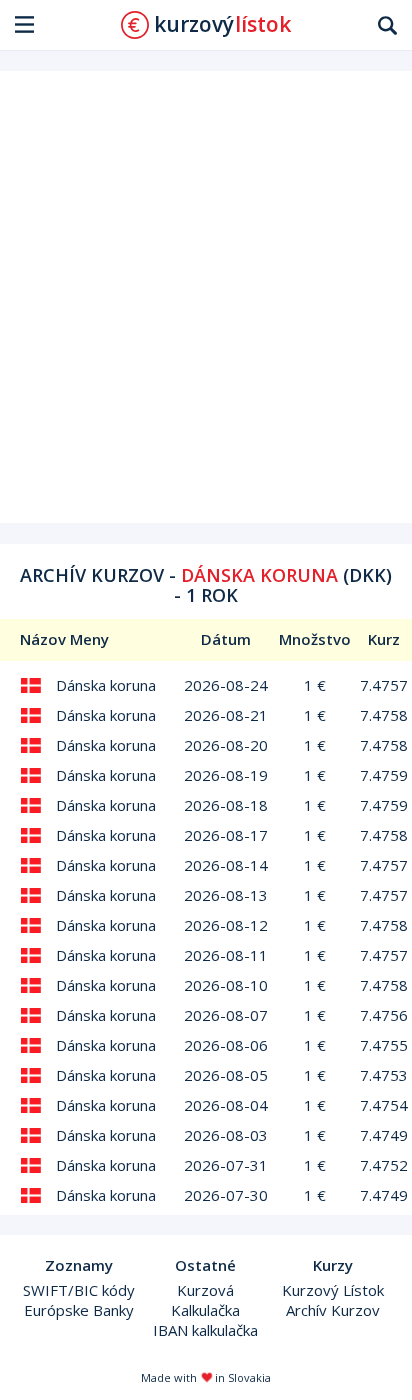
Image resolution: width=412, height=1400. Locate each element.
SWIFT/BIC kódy (79, 1290)
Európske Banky (79, 1310)
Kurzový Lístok (333, 1290)
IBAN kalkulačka (205, 1330)
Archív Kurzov (333, 1310)
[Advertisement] (206, 297)
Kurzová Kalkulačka (205, 1300)
